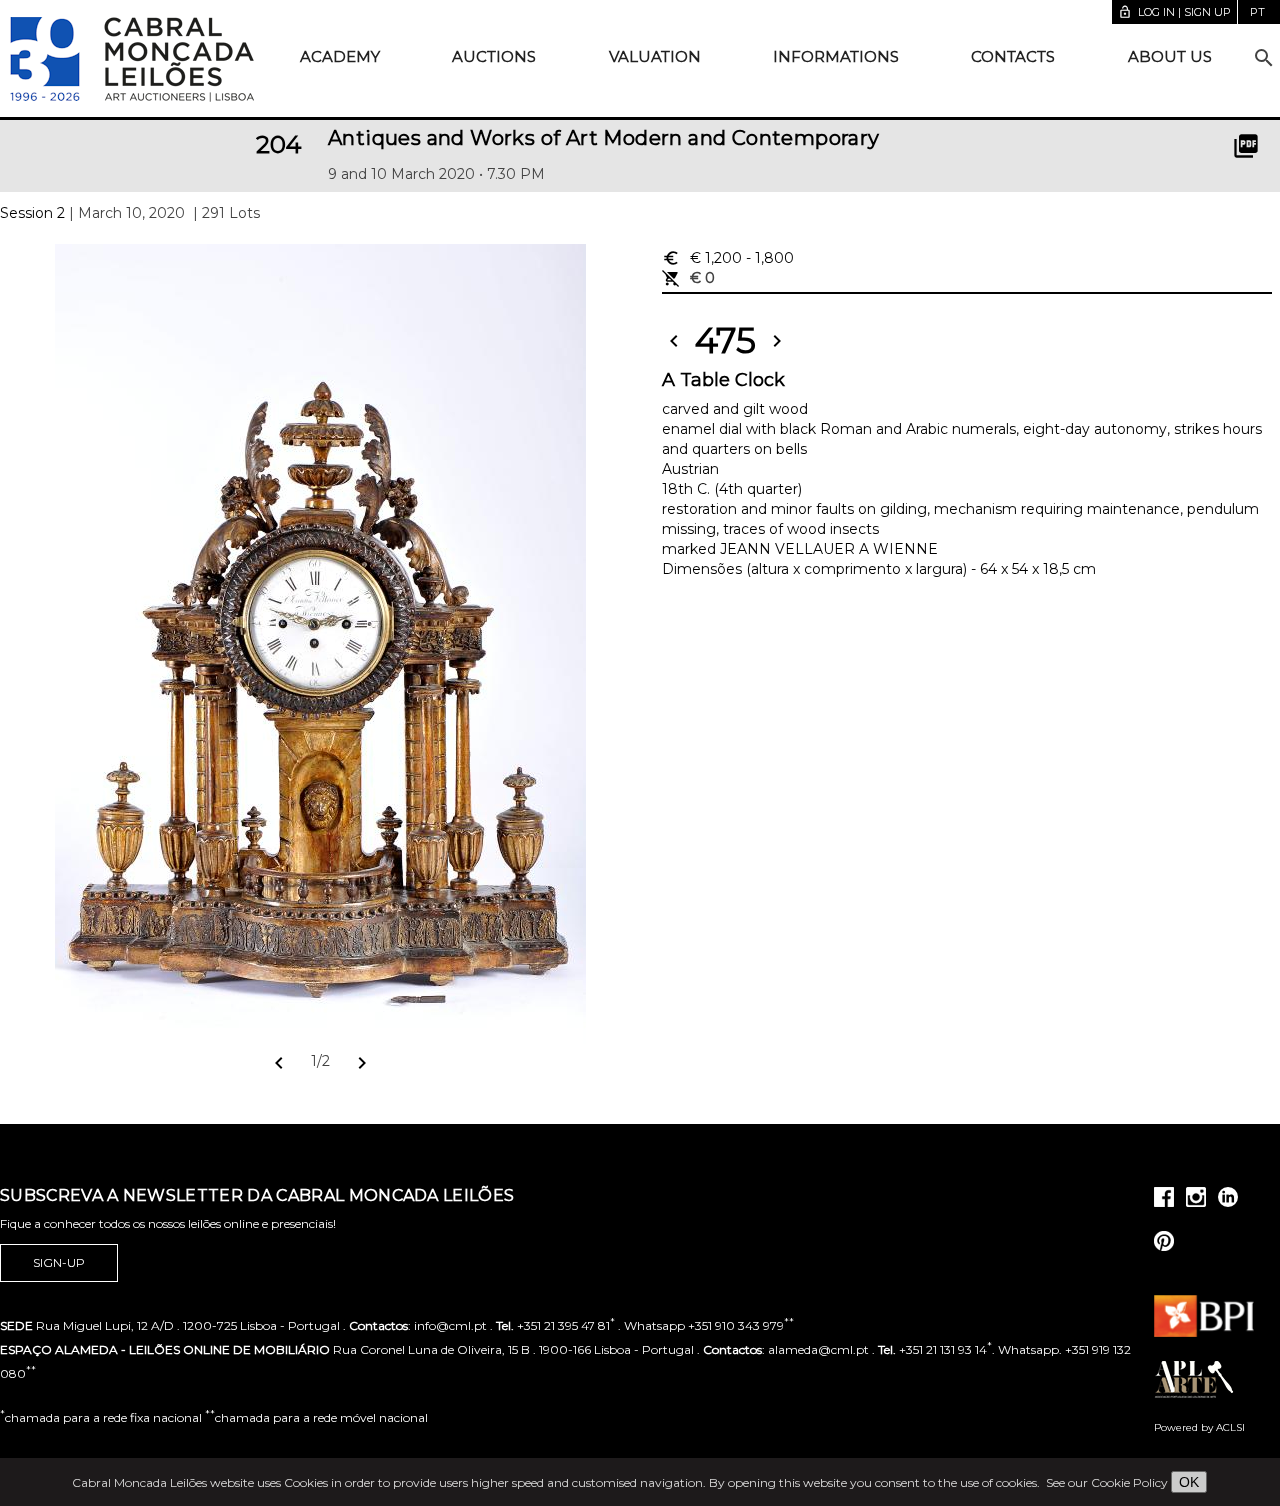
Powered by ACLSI (1199, 1427)
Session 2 (32, 213)
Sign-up (59, 1262)
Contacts (1013, 56)
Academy (340, 56)
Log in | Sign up (1174, 12)
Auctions (494, 56)
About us (1170, 56)
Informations (836, 56)
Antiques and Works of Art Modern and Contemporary (604, 138)
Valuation (655, 56)
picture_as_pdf (1246, 146)
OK (1189, 1482)
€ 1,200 (728, 258)
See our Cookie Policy (1107, 1482)
